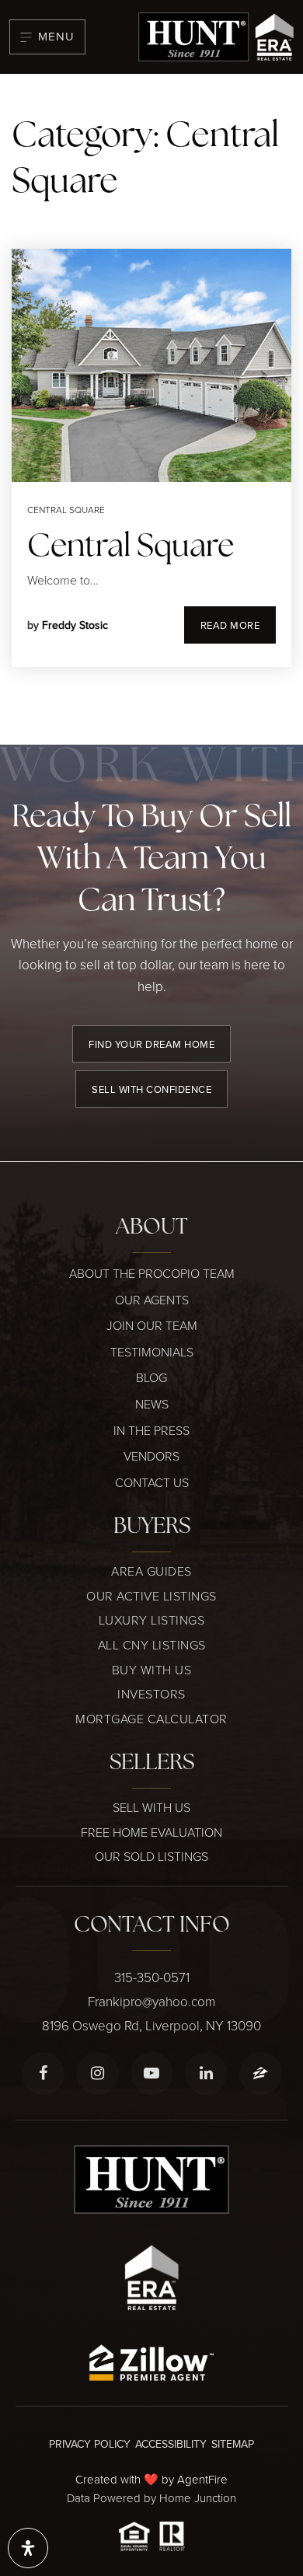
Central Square (66, 510)
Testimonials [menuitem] (152, 1352)
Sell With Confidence (151, 1089)
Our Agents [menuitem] (152, 1300)
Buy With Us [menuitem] (152, 1670)
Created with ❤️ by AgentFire (151, 2479)
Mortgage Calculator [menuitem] (151, 1719)
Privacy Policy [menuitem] (90, 2444)
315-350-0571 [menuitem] (152, 1977)
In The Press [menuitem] (151, 1430)
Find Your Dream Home (151, 1044)
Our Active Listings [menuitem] (151, 1596)
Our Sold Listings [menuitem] (151, 1856)
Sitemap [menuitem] (233, 2444)
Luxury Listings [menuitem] (152, 1620)
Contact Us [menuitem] (152, 1482)
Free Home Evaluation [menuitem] (151, 1832)
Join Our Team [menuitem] (152, 1325)
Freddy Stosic (75, 625)
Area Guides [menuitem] (151, 1571)
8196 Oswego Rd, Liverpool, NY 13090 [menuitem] (151, 2025)
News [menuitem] (152, 1404)
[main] (151, 409)
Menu (56, 36)
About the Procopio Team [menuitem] (152, 1273)
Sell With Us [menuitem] (151, 1807)
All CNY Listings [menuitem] (152, 1645)
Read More (230, 625)
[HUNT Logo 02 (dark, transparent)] (216, 35)
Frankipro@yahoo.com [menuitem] (151, 2001)
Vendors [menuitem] (151, 1456)
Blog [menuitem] (151, 1377)
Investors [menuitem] (151, 1694)
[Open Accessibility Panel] (28, 2548)
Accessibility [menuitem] (171, 2444)
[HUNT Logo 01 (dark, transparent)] (151, 2178)
